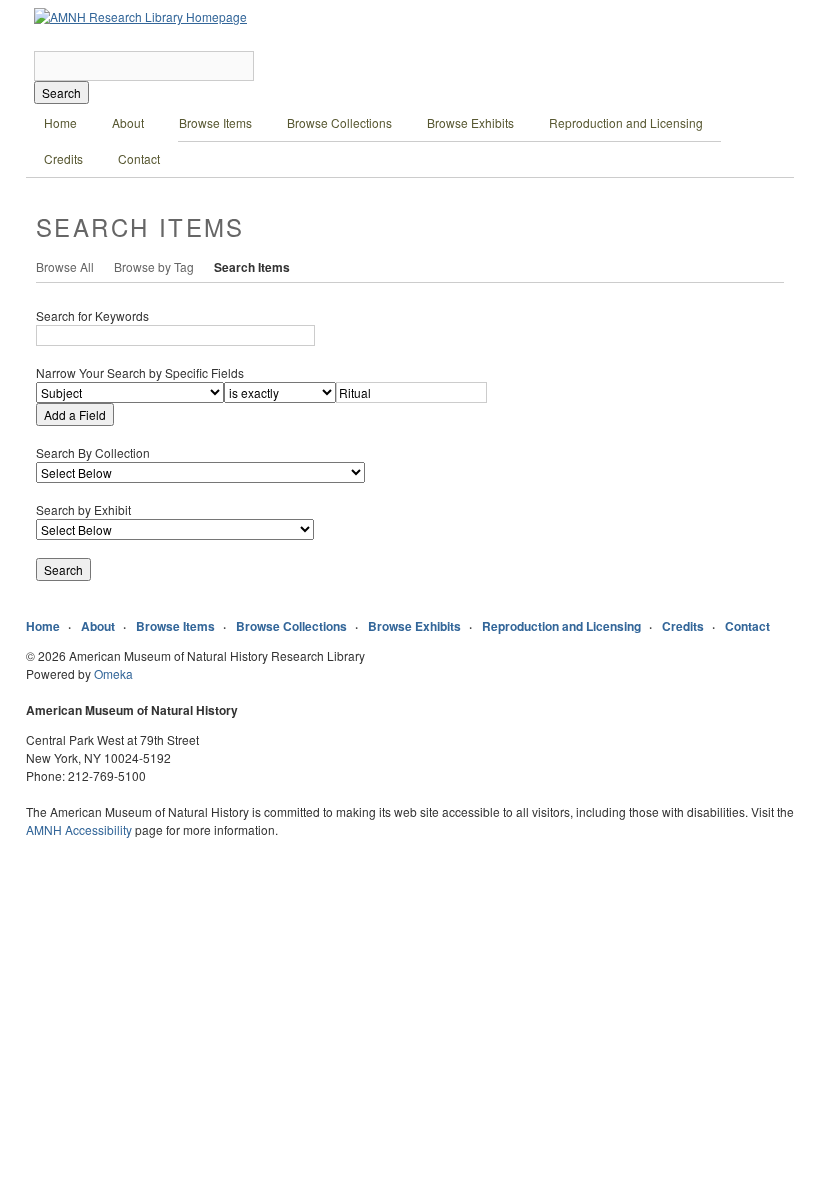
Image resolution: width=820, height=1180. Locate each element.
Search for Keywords (92, 315)
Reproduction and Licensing (626, 122)
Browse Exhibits (470, 122)
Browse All (65, 266)
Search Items (252, 267)
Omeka (113, 673)
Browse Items (215, 122)
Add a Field (75, 414)
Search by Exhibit (83, 509)
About (128, 122)
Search (61, 92)
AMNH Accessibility (79, 829)
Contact (139, 158)
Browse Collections (339, 122)
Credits (63, 158)
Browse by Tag (154, 266)
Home (60, 122)
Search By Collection (93, 452)
